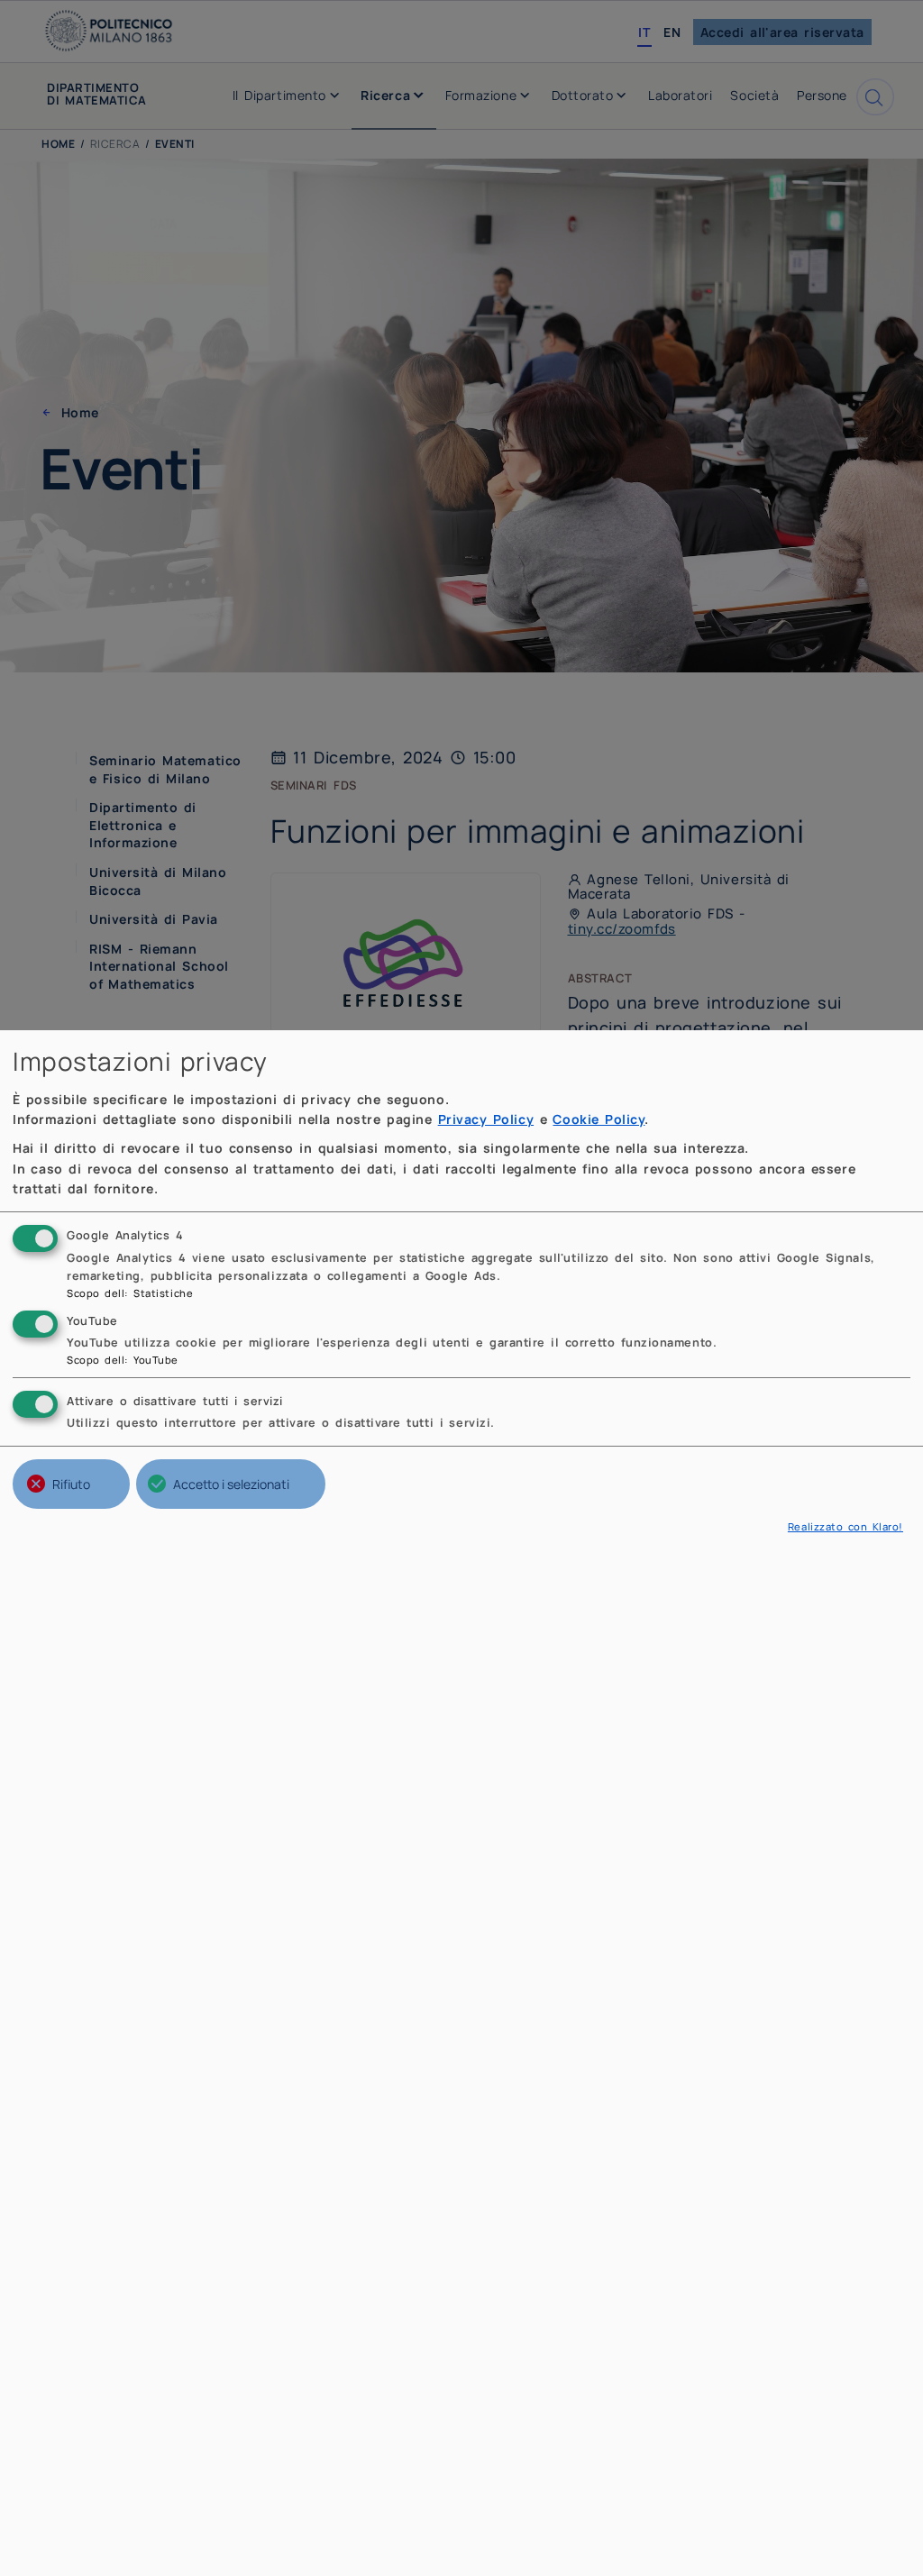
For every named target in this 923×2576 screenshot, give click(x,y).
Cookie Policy (599, 1119)
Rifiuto (71, 1484)
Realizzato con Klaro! (845, 1526)
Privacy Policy (486, 1119)
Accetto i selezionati (231, 1484)
